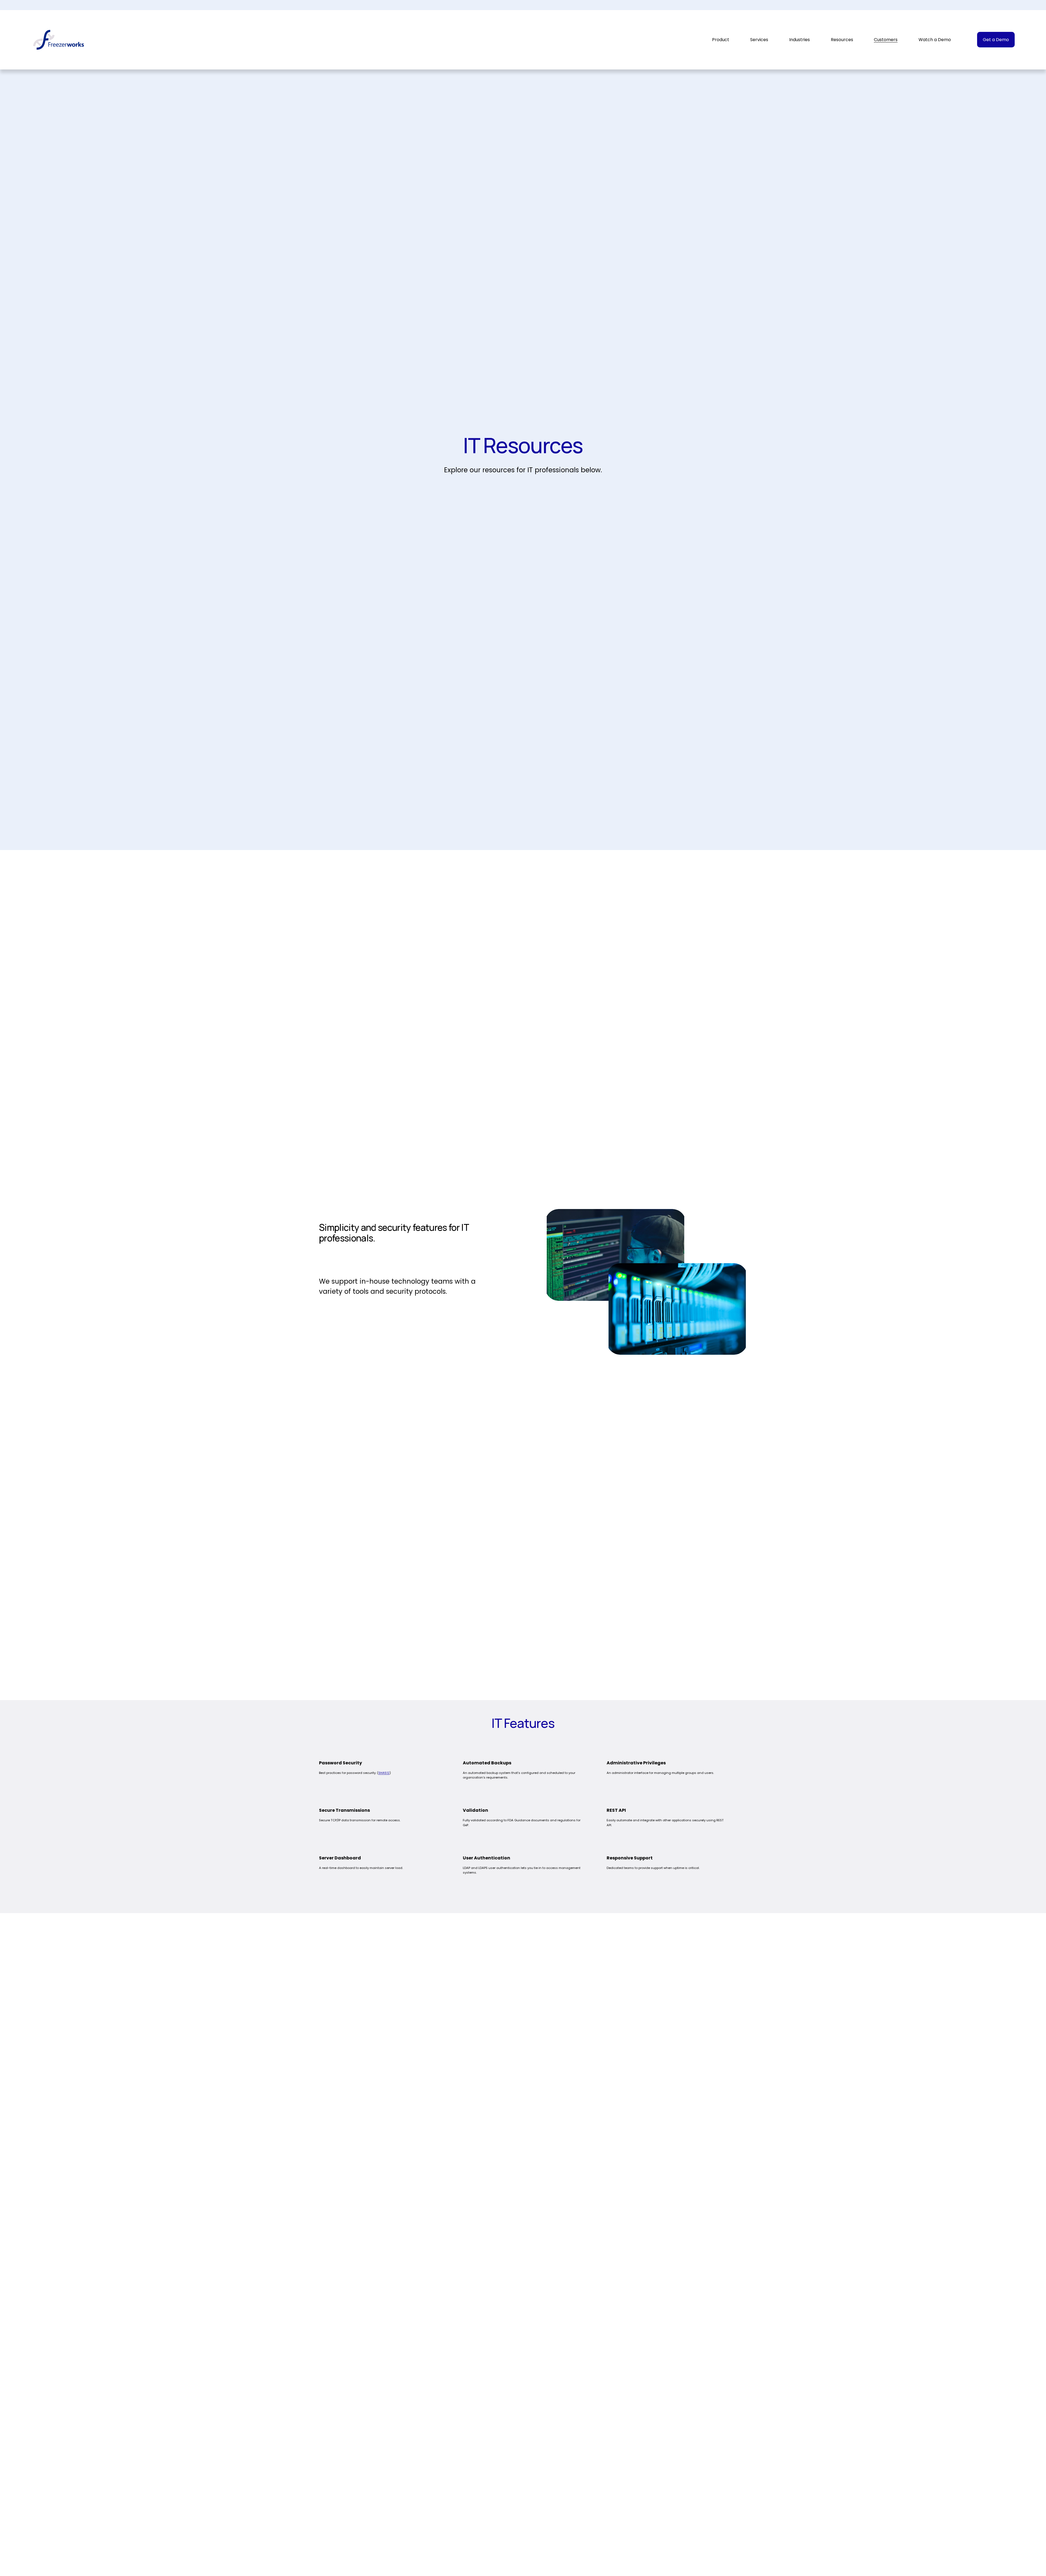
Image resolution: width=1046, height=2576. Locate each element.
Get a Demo (996, 40)
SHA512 (384, 1773)
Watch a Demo (935, 40)
